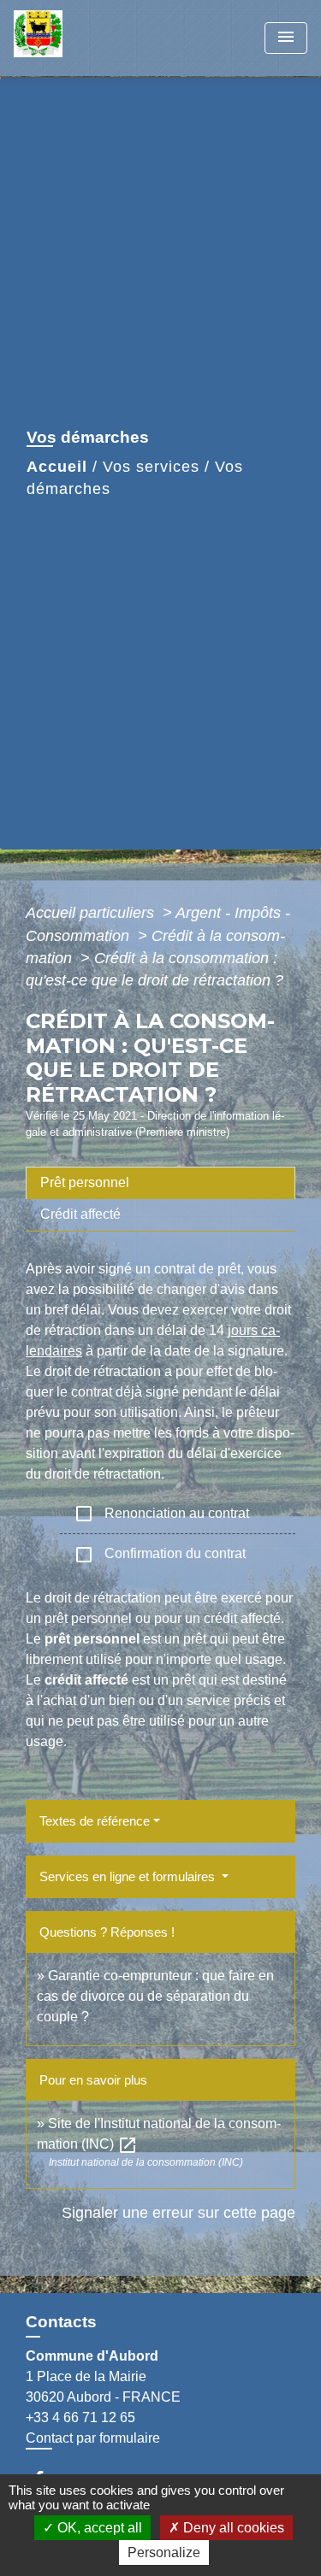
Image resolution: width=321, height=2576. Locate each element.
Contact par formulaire (93, 2438)
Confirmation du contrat (160, 1555)
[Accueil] (78, 38)
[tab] (160, 1183)
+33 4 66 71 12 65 (80, 2417)
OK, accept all (98, 2528)
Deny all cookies (232, 2528)
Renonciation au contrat (161, 1514)
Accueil (57, 467)
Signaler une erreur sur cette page (178, 2213)
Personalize (164, 2552)
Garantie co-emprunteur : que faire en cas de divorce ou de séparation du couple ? (155, 1996)
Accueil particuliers (92, 913)
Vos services (151, 467)
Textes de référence (95, 1821)
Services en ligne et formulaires (129, 1876)
